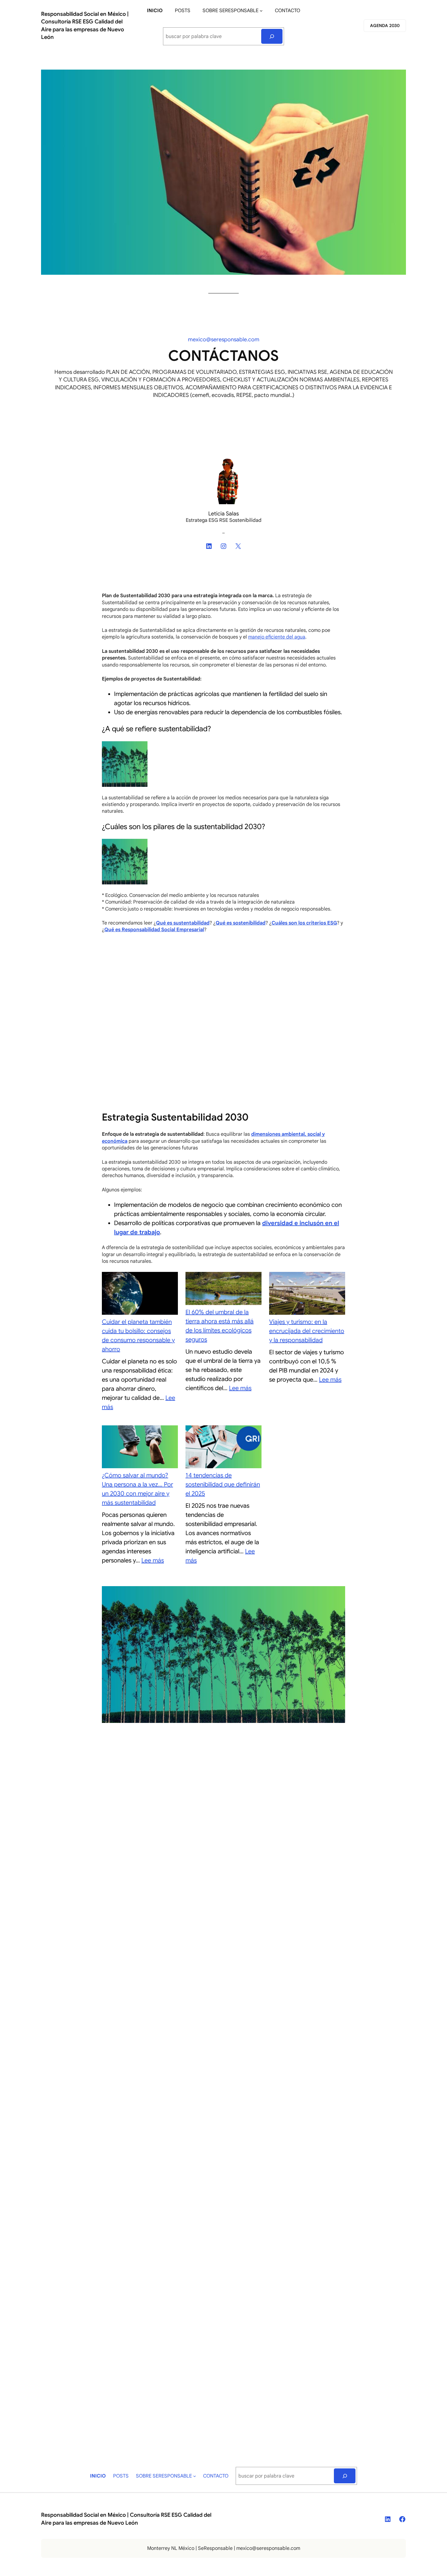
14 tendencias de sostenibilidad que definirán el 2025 (223, 1484)
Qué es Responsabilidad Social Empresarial (154, 930)
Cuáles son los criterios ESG (304, 923)
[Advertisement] (223, 983)
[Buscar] (272, 36)
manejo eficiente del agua (277, 637)
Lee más (240, 1388)
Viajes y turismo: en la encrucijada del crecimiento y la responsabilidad (307, 1331)
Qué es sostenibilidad (241, 923)
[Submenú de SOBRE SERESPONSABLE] (261, 11)
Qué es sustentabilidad (183, 923)
